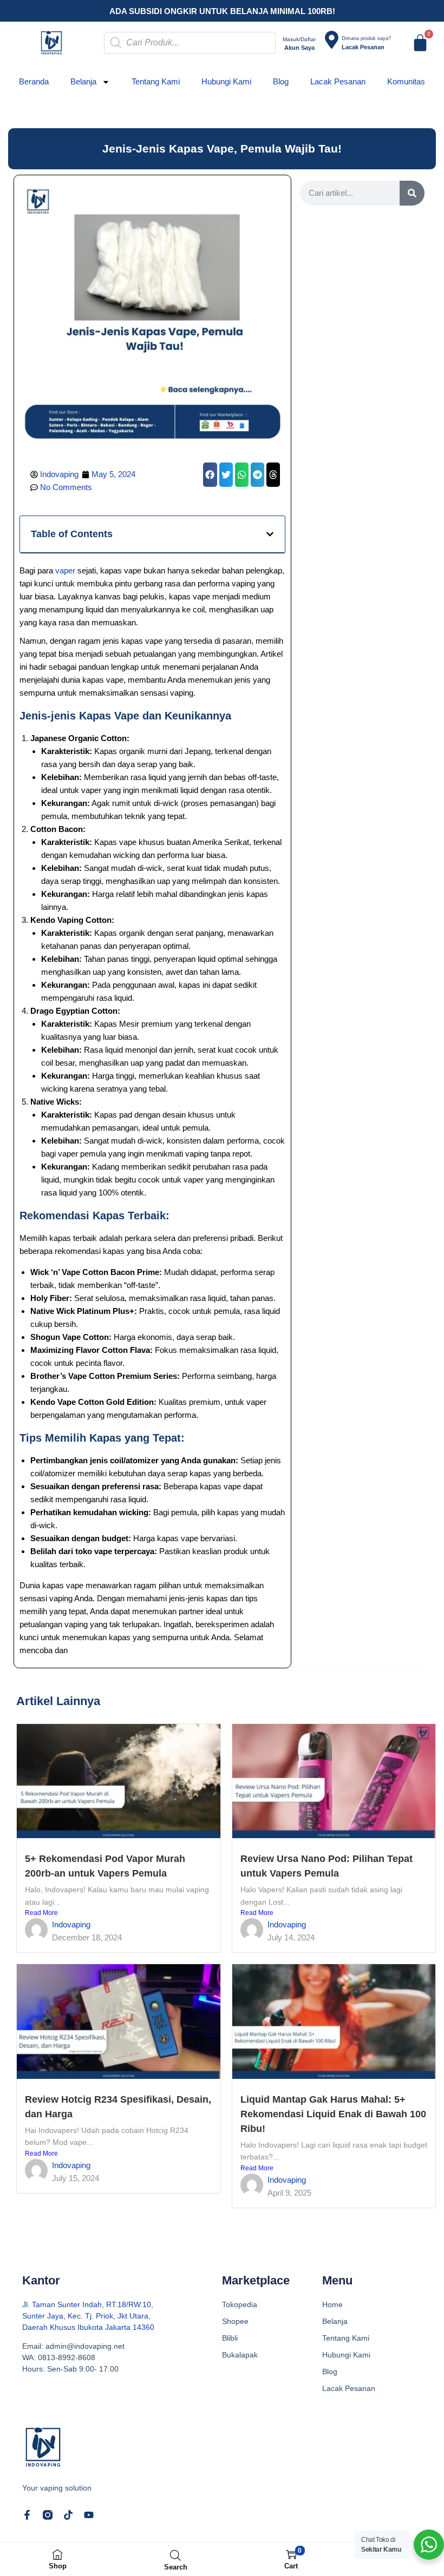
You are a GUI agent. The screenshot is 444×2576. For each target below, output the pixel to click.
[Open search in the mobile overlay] (190, 43)
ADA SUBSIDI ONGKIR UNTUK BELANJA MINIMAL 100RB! (222, 11)
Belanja (83, 81)
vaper (65, 570)
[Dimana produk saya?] (332, 40)
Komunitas (406, 81)
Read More (41, 1913)
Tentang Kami (156, 81)
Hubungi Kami (226, 81)
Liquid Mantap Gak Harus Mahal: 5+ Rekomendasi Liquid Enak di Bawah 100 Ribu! (333, 2114)
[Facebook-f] (27, 2515)
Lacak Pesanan (338, 81)
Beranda (34, 81)
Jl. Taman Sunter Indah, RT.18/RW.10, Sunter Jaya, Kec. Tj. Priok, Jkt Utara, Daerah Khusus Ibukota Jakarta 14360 (88, 2316)
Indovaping (71, 1924)
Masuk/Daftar (299, 39)
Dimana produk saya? (366, 38)
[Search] (412, 193)
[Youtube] (89, 2515)
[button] (210, 475)
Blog (281, 81)
